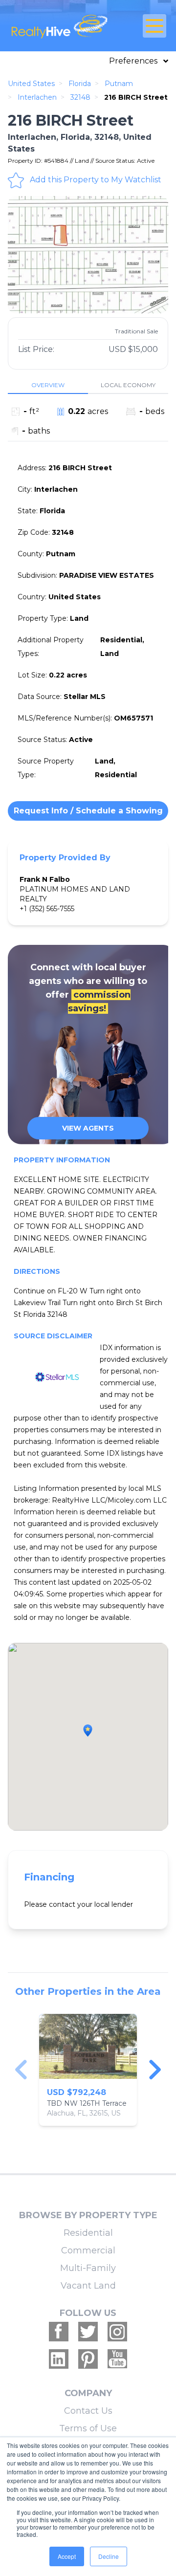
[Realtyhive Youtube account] (117, 2359)
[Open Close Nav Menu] (154, 26)
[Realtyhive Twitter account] (88, 2332)
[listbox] (88, 255)
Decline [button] (109, 2556)
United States (31, 84)
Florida (80, 84)
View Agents (88, 1128)
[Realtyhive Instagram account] (117, 2332)
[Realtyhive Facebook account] (59, 2332)
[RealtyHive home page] (62, 26)
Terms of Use (88, 2428)
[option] (88, 255)
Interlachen (37, 97)
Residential (88, 2233)
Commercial (88, 2250)
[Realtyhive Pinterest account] (88, 2359)
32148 (80, 97)
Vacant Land (88, 2286)
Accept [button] (67, 2556)
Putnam (119, 84)
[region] (88, 2070)
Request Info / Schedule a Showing (88, 811)
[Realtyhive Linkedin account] (59, 2359)
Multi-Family (88, 2268)
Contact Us (88, 2411)
